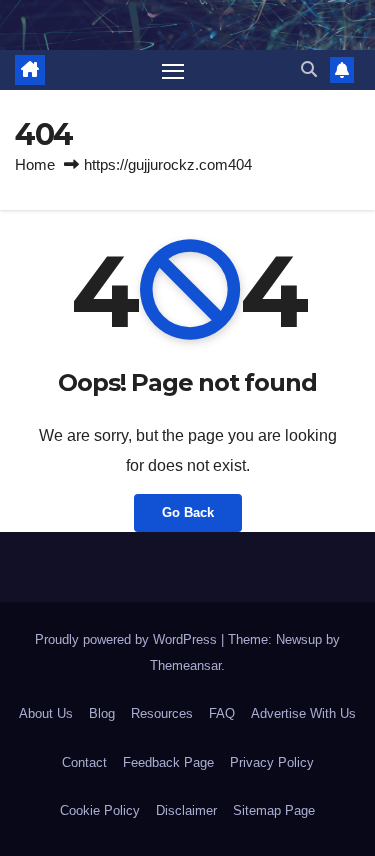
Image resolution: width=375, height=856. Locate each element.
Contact (84, 762)
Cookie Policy (100, 810)
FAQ (222, 713)
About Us (46, 713)
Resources (162, 713)
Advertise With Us (303, 713)
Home (35, 164)
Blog (102, 713)
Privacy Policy (272, 762)
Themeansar (185, 665)
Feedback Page (168, 762)
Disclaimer (186, 810)
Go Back (188, 512)
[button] (309, 69)
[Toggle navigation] (173, 70)
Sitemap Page (274, 810)
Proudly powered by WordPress (128, 639)
